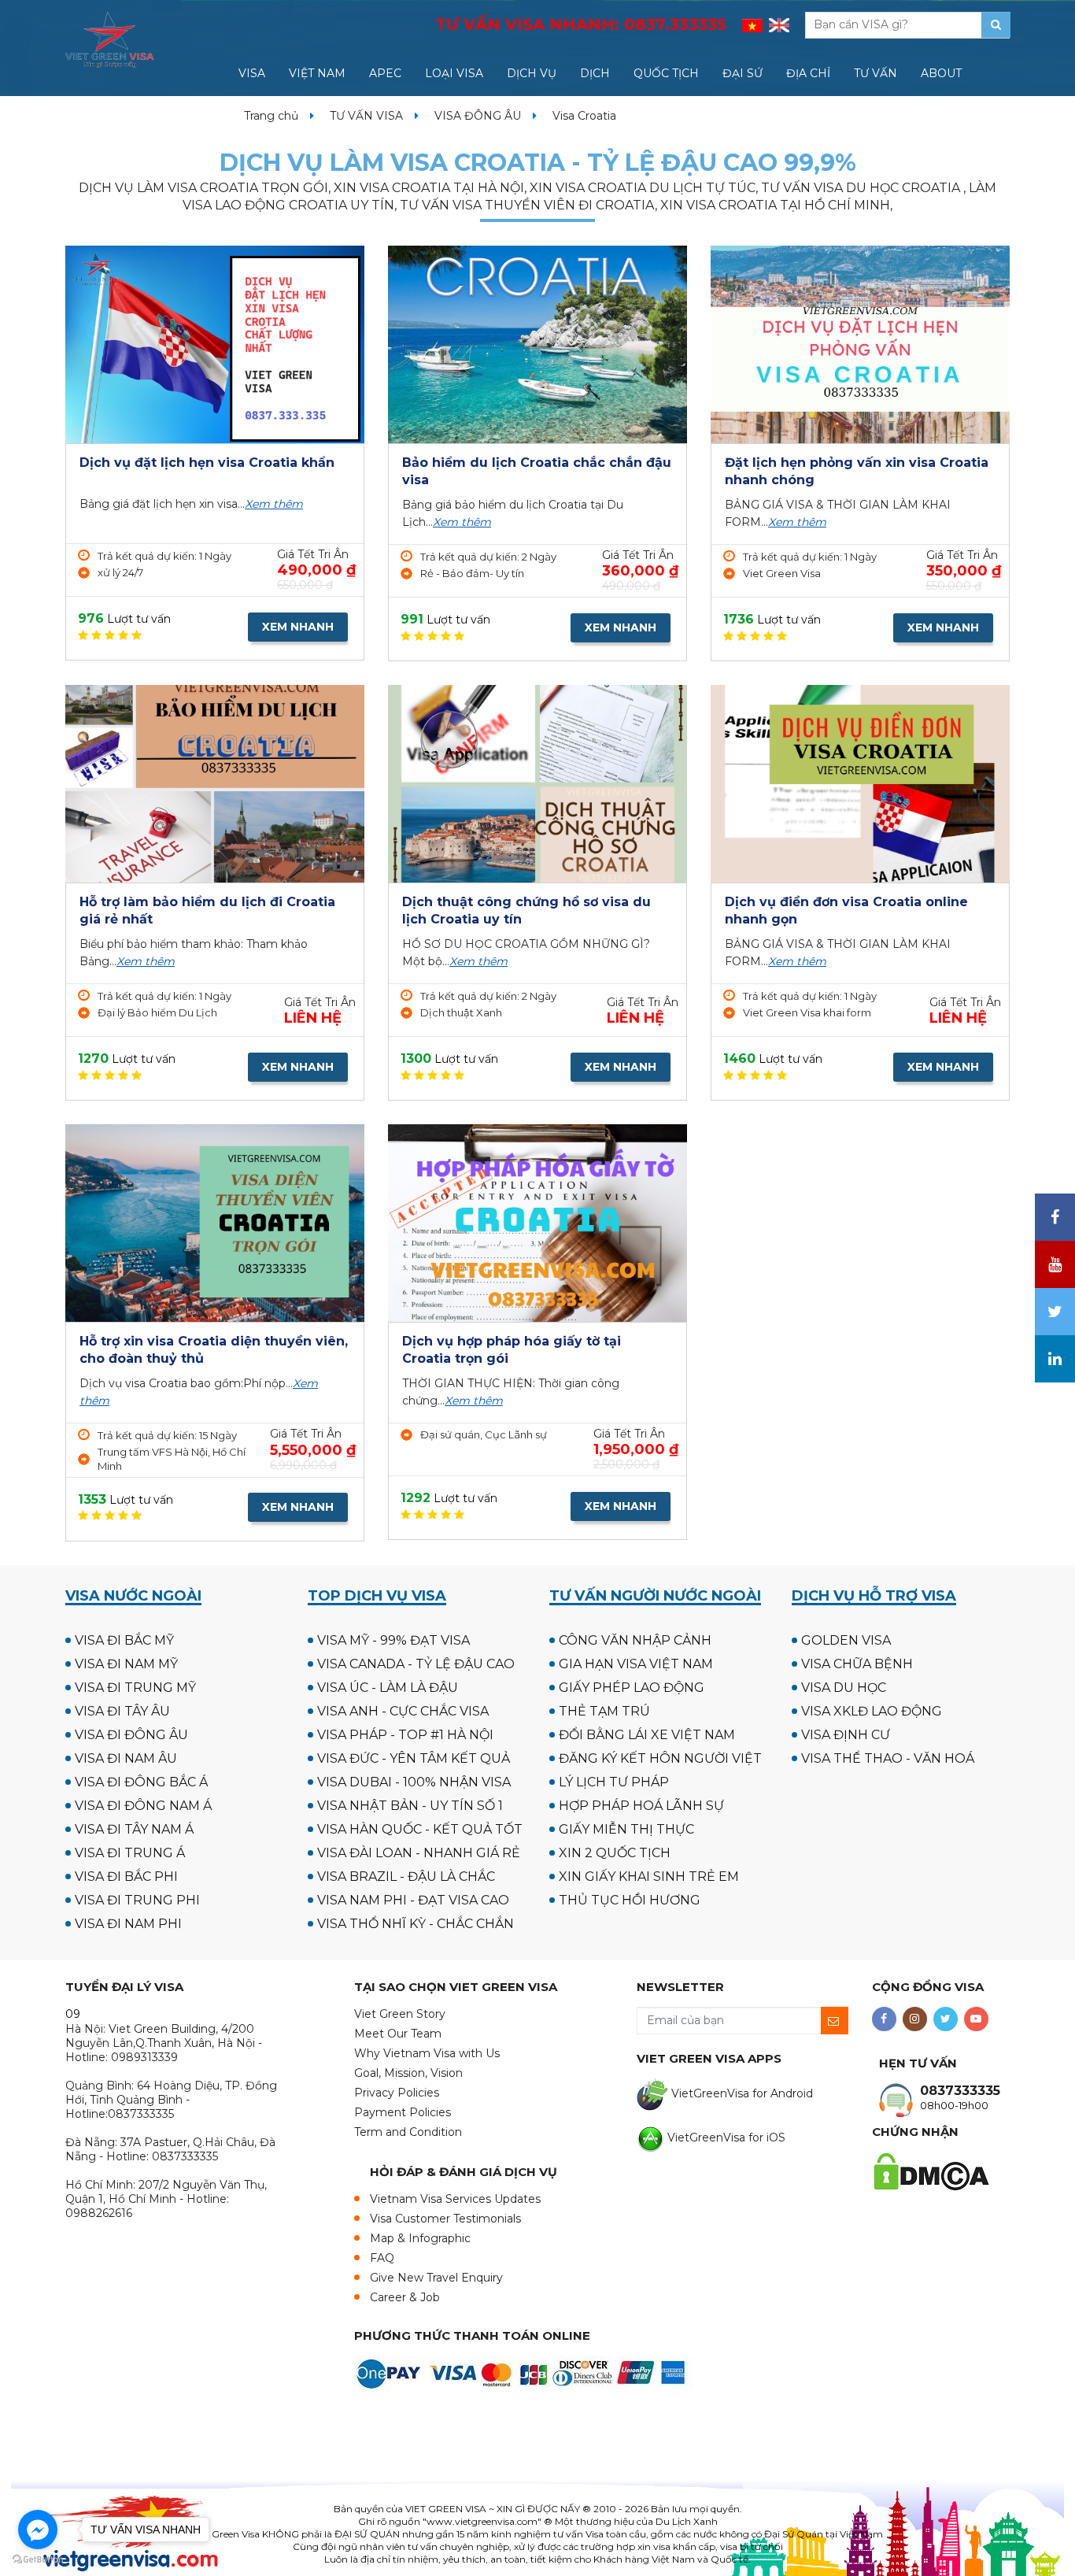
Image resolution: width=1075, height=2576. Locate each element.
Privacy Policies (397, 2093)
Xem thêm (274, 504)
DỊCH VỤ (532, 73)
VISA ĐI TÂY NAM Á (134, 1829)
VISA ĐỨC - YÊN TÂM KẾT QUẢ (414, 1758)
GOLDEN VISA (846, 1640)
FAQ (382, 2258)
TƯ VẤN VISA (366, 116)
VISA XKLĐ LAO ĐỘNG (872, 1711)
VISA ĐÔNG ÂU (478, 116)
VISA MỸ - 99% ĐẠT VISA (393, 1640)
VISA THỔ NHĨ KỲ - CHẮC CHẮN (416, 1924)
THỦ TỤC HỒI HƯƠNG (630, 1900)
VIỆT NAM (317, 73)
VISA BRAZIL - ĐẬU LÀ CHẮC (406, 1876)
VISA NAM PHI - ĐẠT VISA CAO (413, 1900)
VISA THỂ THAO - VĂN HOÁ (888, 1758)
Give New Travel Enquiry (436, 2278)
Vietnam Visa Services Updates (455, 2199)
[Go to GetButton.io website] (38, 2560)
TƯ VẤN (876, 73)
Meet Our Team (398, 2034)
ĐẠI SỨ (743, 73)
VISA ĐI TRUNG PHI (137, 1900)
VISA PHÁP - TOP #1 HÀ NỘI (405, 1735)
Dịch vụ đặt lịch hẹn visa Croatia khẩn (207, 463)
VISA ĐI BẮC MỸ (124, 1640)
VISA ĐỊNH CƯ (846, 1735)
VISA (252, 73)
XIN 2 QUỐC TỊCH (615, 1853)
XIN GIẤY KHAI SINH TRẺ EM (649, 1876)
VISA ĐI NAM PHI (128, 1924)
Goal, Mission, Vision (408, 2073)
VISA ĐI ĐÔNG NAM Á (143, 1806)
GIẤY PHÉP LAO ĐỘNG (632, 1688)
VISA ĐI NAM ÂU (126, 1758)
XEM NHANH (298, 627)
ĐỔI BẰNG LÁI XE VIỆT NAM (647, 1735)
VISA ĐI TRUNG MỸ (135, 1688)
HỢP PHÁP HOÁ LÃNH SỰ (641, 1806)
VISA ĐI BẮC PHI (126, 1876)
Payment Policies (403, 2112)
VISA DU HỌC (844, 1688)
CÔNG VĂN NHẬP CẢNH (635, 1640)
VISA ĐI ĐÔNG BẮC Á (141, 1782)
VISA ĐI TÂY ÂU (122, 1711)
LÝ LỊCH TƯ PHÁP (614, 1782)
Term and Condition (408, 2132)
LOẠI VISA (454, 73)
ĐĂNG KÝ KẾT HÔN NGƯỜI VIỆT (660, 1758)
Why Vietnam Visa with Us (427, 2053)
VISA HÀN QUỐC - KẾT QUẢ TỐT (420, 1829)
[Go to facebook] (38, 2530)
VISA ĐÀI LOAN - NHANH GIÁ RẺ (419, 1853)
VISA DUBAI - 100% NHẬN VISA (414, 1782)
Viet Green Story (400, 2014)
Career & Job (405, 2297)
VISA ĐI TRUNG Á (130, 1853)
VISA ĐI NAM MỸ (126, 1664)
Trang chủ (271, 116)
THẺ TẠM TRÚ (604, 1711)
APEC (385, 73)
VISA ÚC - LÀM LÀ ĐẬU (388, 1688)
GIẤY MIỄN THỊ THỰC (626, 1829)
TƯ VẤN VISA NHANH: (581, 24)
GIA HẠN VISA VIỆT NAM (636, 1664)
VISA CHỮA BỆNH (857, 1664)
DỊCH (595, 73)
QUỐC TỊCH (666, 73)
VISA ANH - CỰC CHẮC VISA (403, 1711)
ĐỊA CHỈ (808, 73)
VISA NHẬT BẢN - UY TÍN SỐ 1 (410, 1806)
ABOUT (941, 73)
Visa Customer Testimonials (445, 2219)
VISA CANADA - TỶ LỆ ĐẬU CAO (416, 1664)
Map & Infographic (420, 2238)
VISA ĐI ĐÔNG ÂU (131, 1735)
